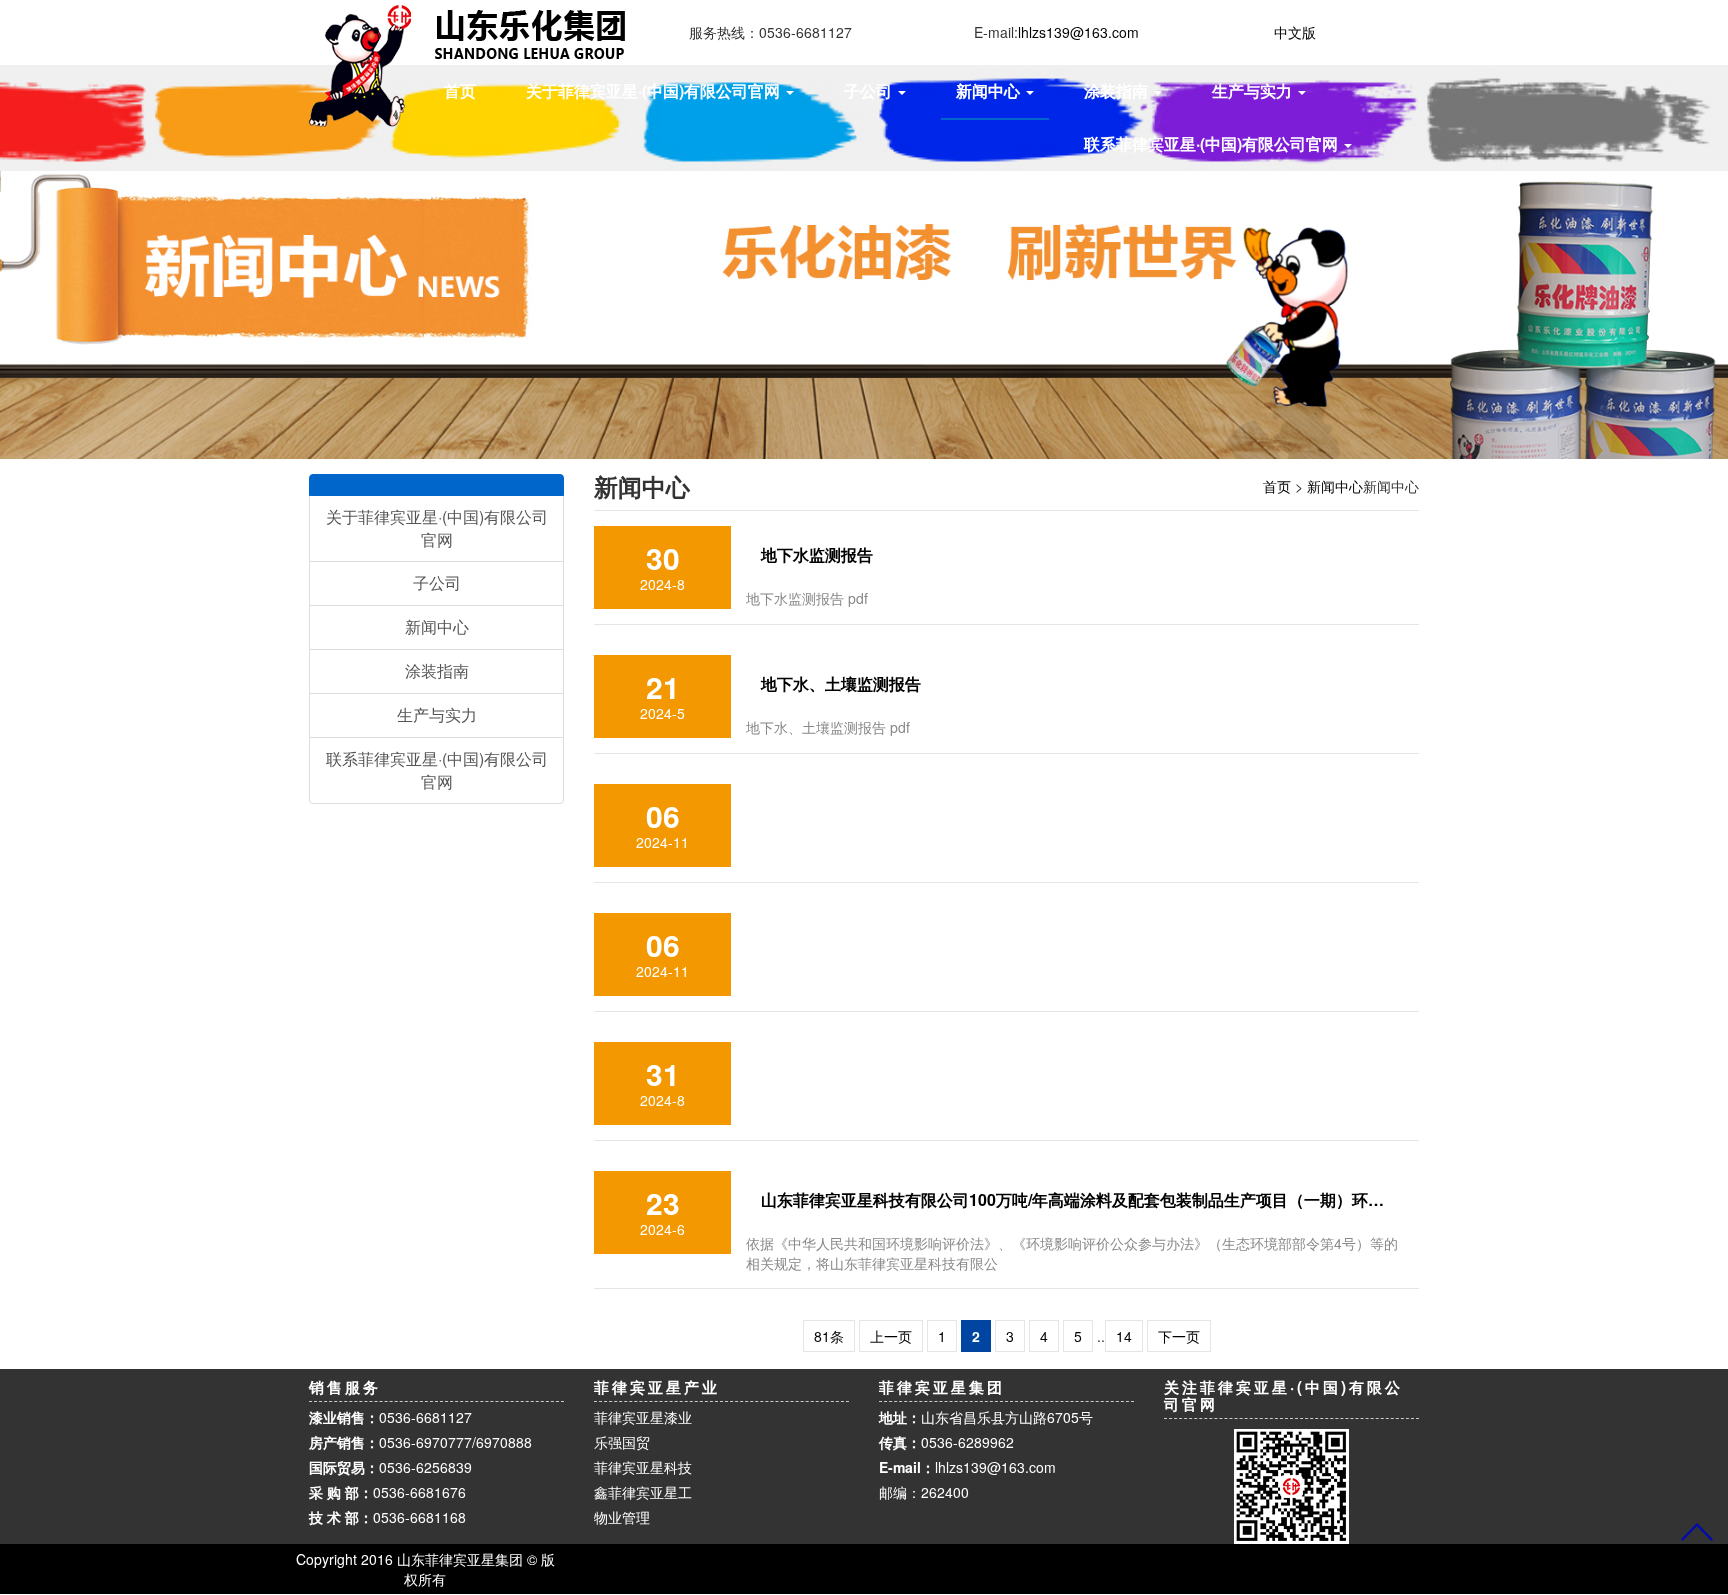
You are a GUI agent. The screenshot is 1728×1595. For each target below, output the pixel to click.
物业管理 (622, 1517)
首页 (460, 90)
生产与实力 (437, 714)
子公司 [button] (870, 90)
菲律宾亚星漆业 (643, 1417)
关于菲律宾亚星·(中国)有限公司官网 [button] (655, 90)
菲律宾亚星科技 (643, 1467)
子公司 (437, 582)
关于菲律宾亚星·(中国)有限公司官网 (437, 528)
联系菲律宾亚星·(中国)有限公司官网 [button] (1213, 143)
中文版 (1295, 32)
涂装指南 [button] (1118, 90)
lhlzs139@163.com (995, 1467)
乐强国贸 (622, 1442)
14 (1124, 1336)
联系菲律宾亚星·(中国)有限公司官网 (437, 770)
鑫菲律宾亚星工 (643, 1492)
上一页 (891, 1336)
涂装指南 (437, 670)
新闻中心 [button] (990, 90)
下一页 (1179, 1336)
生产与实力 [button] (1254, 90)
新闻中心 (1335, 486)
